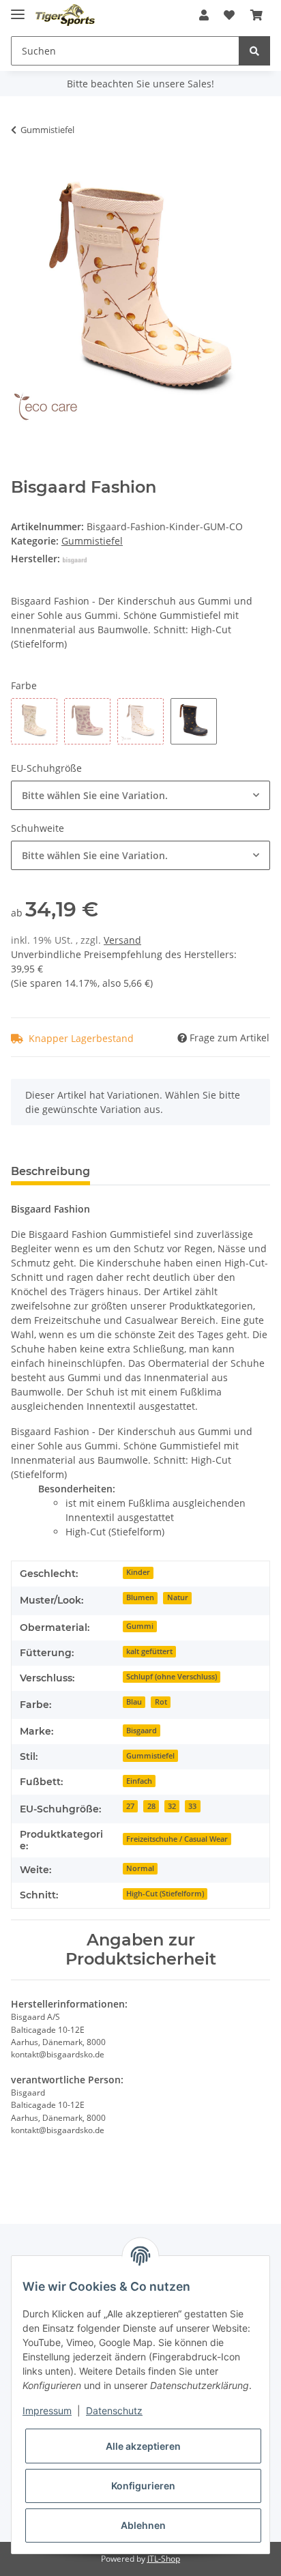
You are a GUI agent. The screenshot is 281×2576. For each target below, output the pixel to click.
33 (192, 1806)
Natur (178, 1597)
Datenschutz (114, 2411)
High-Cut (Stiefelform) (165, 1894)
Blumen (140, 1597)
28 (151, 1806)
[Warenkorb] (256, 15)
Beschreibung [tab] (50, 1171)
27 (130, 1806)
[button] (204, 15)
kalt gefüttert (149, 1651)
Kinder (138, 1572)
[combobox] (140, 795)
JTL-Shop (164, 2559)
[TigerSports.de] (65, 15)
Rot (161, 1702)
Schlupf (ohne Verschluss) (172, 1677)
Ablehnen (143, 2525)
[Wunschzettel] (229, 15)
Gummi (140, 1626)
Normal (140, 1868)
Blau (134, 1702)
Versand (122, 940)
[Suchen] (254, 51)
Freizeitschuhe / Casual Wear (177, 1839)
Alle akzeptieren (143, 2446)
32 (172, 1806)
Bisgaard (142, 1731)
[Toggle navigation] (18, 9)
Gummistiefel (92, 541)
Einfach (139, 1781)
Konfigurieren (143, 2486)
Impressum (47, 2411)
